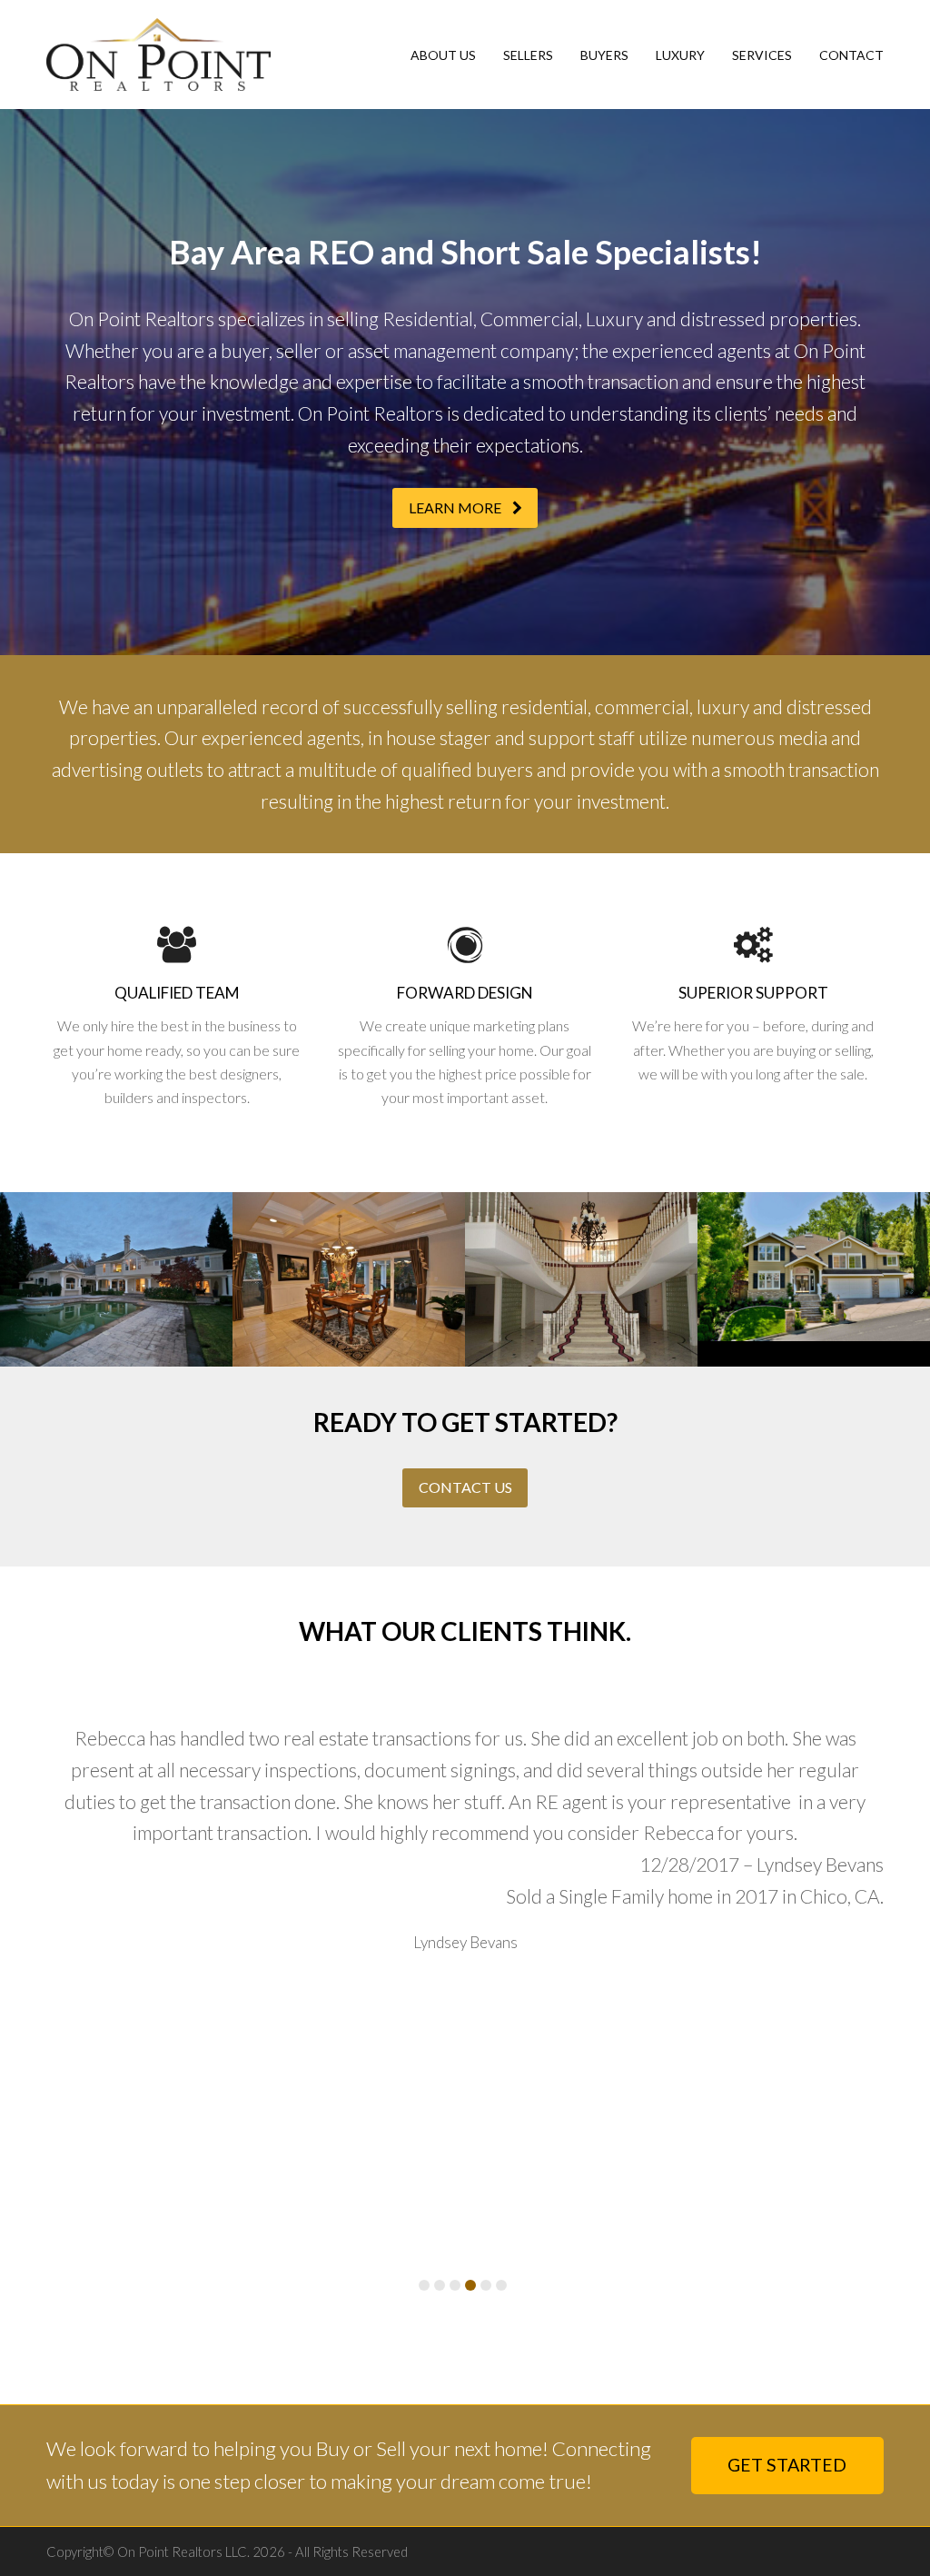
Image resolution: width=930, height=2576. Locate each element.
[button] (424, 2285)
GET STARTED (787, 2465)
